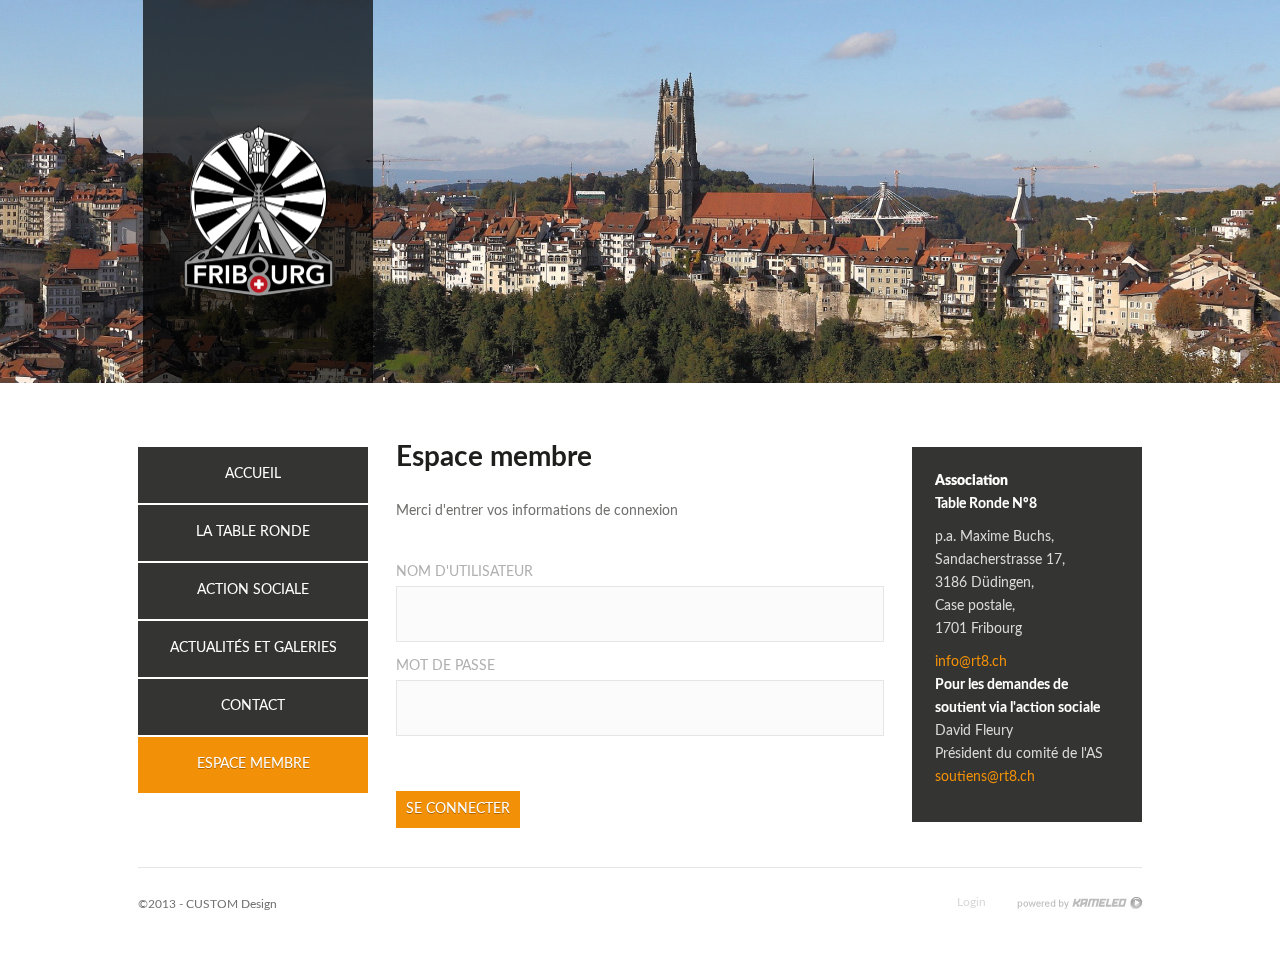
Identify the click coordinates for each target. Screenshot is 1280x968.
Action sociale (253, 590)
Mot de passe (445, 666)
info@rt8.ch (971, 662)
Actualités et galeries (253, 648)
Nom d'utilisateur (464, 572)
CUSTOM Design (231, 904)
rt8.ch (258, 191)
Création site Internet (1079, 903)
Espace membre (253, 764)
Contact (253, 706)
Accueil (253, 474)
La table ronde (253, 532)
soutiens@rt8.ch (985, 777)
